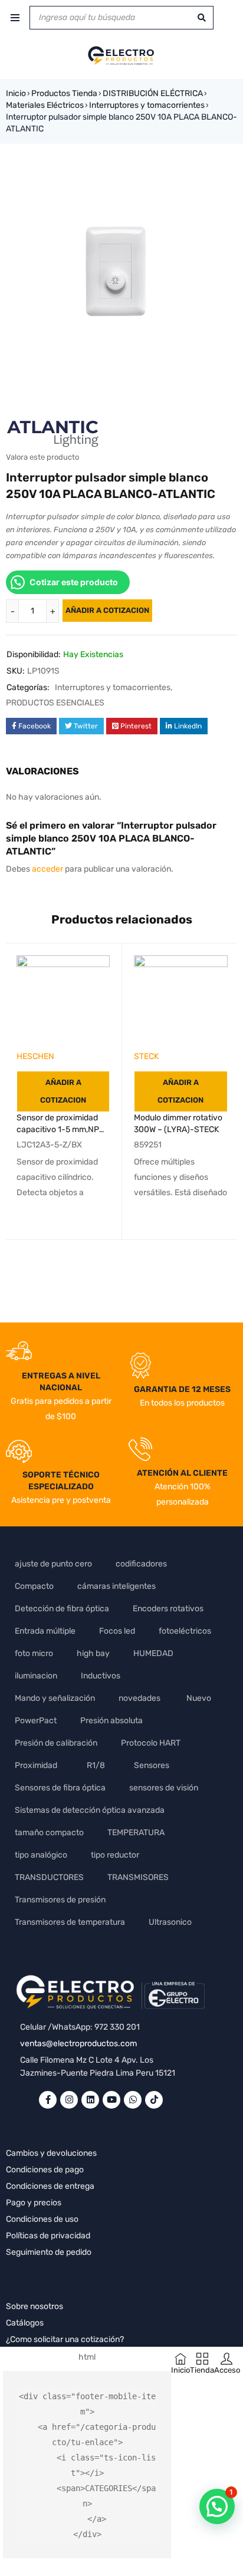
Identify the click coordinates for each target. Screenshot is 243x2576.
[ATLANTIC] (53, 431)
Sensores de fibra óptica (60, 1788)
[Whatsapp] (133, 2100)
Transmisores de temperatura (70, 1922)
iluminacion (36, 1676)
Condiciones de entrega (50, 2186)
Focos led (117, 1631)
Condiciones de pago (45, 2170)
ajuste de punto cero (53, 1564)
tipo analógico (41, 1855)
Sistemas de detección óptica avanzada (90, 1810)
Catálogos (25, 2323)
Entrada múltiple (45, 1631)
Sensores (152, 1765)
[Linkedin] (90, 2100)
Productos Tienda (64, 93)
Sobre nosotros (35, 2306)
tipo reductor (115, 1855)
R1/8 (96, 1765)
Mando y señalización (55, 1698)
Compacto (34, 1586)
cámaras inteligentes (116, 1586)
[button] (217, 2506)
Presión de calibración (56, 1743)
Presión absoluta (111, 1721)
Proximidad (36, 1765)
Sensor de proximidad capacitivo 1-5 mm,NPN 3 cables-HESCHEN (61, 1129)
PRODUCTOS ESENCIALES (55, 703)
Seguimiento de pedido (49, 2252)
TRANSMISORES (138, 1877)
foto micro (34, 1653)
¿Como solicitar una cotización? (65, 2339)
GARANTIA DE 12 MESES (182, 1389)
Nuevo (199, 1698)
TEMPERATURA (136, 1833)
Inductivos (101, 1676)
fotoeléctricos (185, 1631)
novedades (139, 1698)
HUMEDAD (153, 1653)
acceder (47, 869)
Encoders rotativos (168, 1609)
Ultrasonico (170, 1922)
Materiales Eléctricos (45, 105)
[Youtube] (111, 2100)
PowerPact (36, 1721)
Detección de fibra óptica (62, 1609)
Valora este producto (42, 457)
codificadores (141, 1564)
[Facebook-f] (48, 2100)
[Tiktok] (154, 2100)
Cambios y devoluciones (51, 2153)
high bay (93, 1653)
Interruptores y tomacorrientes (147, 105)
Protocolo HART (151, 1743)
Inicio (16, 93)
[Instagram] (69, 2100)
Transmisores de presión (60, 1900)
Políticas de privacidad (48, 2236)
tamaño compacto (49, 1833)
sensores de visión (164, 1788)
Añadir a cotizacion (107, 610)
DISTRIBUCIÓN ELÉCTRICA (153, 93)
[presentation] (98, 1269)
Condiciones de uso (42, 2219)
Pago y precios (34, 2203)
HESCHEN (35, 1056)
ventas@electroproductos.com (78, 2044)
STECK (146, 1056)
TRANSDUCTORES (49, 1877)
